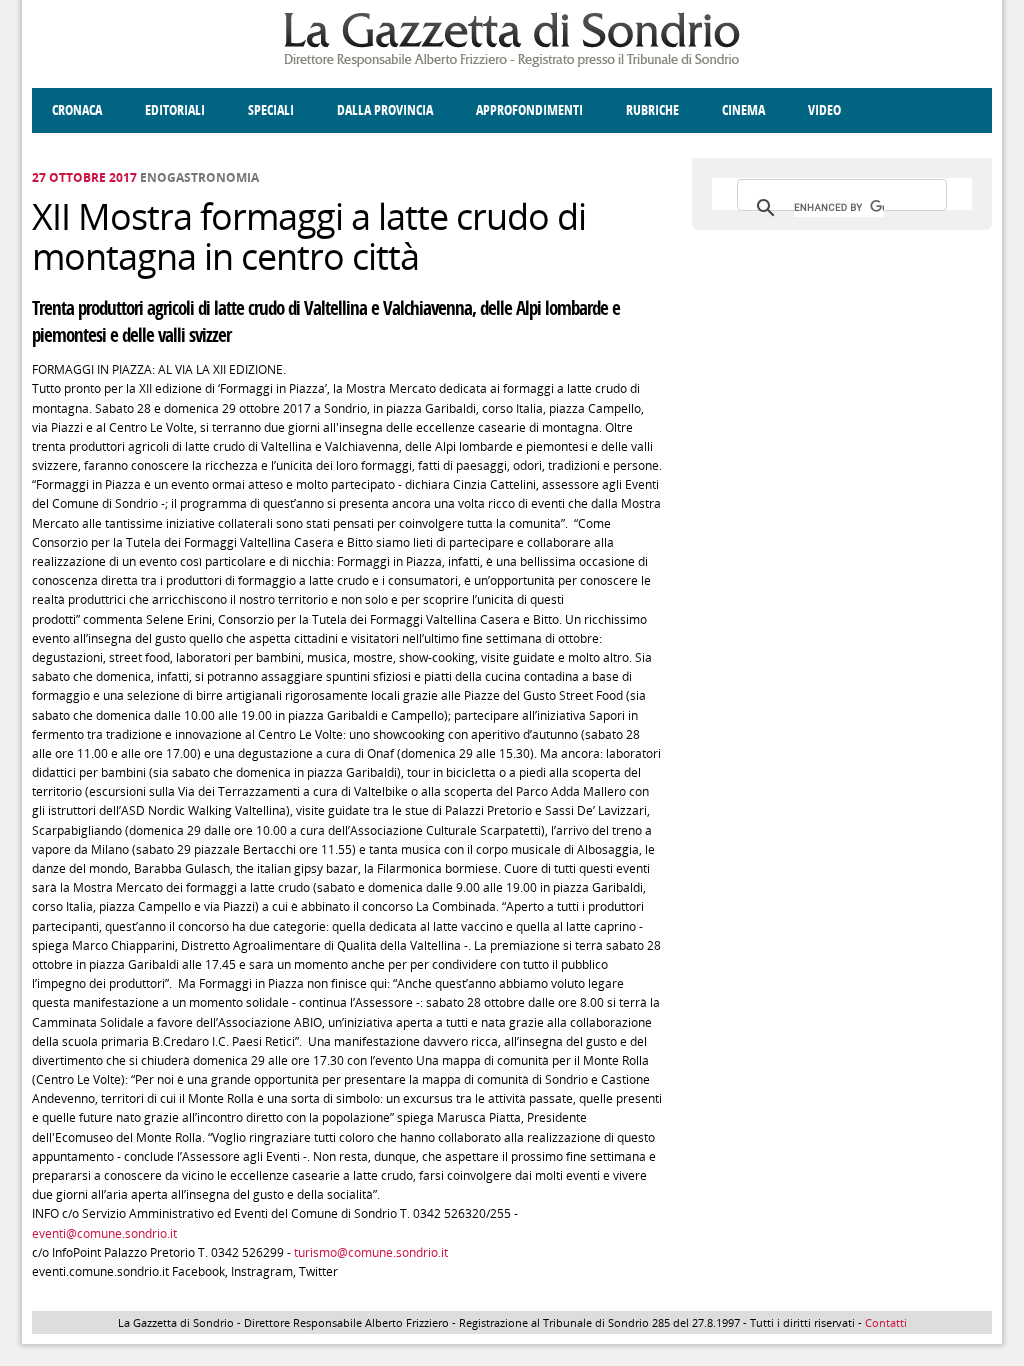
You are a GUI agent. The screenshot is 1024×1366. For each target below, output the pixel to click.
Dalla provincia (385, 110)
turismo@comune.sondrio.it (371, 1252)
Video (824, 110)
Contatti (886, 1322)
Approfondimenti (529, 110)
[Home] (512, 63)
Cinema (743, 110)
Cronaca (77, 110)
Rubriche (652, 110)
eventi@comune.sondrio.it (104, 1233)
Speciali (271, 110)
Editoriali (175, 110)
